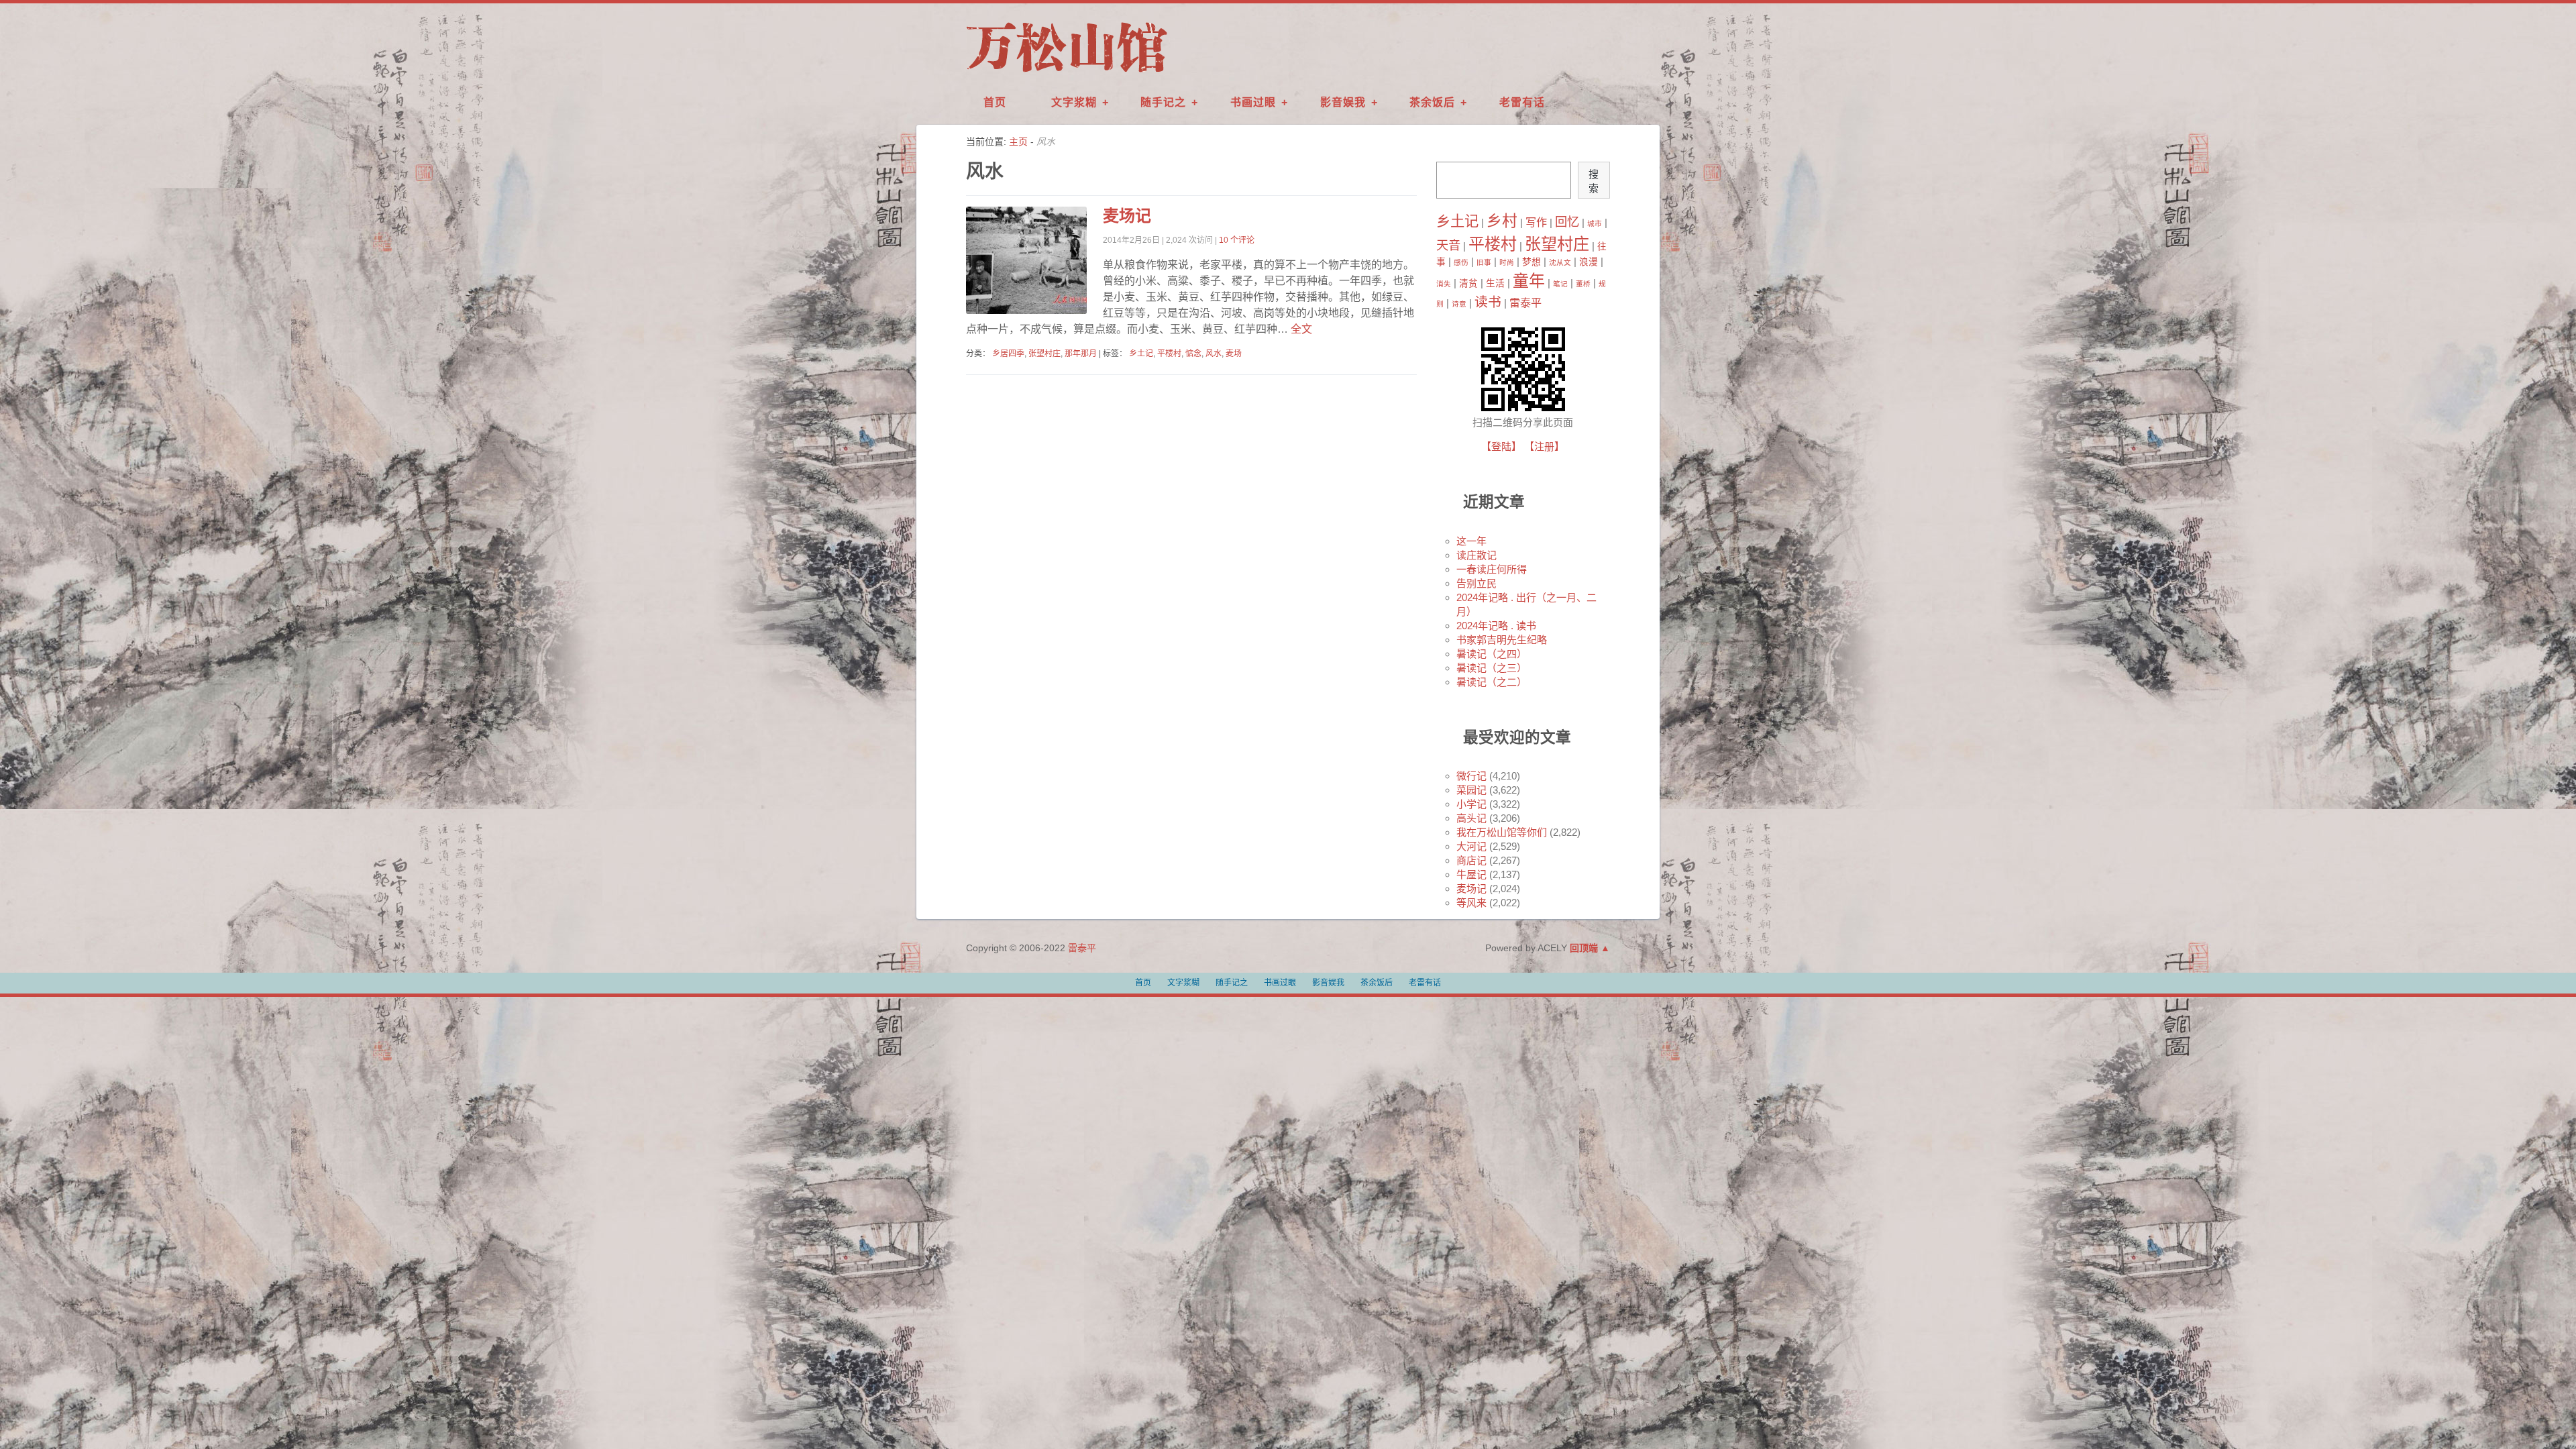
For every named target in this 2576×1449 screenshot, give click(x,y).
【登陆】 (1501, 446)
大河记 (1471, 846)
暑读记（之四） (1492, 654)
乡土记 (1141, 354)
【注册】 (1544, 446)
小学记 (1471, 804)
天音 (1448, 245)
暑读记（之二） (1492, 682)
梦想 (1532, 262)
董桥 (1583, 284)
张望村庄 (1044, 354)
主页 (1018, 142)
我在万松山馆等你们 (1502, 832)
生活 (1495, 283)
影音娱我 (1343, 102)
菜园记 (1471, 790)
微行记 (1471, 776)
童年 (1529, 281)
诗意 (1459, 304)
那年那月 (1081, 354)
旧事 (1484, 262)
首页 (995, 102)
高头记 (1471, 818)
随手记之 (1163, 102)
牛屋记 (1471, 874)
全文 (1300, 329)
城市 (1595, 223)
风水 (1214, 354)
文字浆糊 (1074, 102)
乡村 (1502, 221)
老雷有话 (1522, 102)
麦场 (1234, 354)
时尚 (1507, 262)
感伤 (1461, 262)
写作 (1536, 222)
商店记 (1471, 860)
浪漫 (1589, 262)
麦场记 (1127, 216)
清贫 (1468, 283)
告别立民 (1477, 583)
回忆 (1567, 222)
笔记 (1560, 284)
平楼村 (1169, 354)
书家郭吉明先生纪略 (1502, 640)
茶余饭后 (1432, 102)
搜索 (1594, 181)
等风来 (1471, 903)
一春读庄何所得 (1492, 569)
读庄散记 (1477, 555)
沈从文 (1560, 262)
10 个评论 (1237, 240)
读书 (1488, 302)
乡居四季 (1008, 354)
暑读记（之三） (1492, 668)
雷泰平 (1525, 303)
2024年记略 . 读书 (1496, 626)
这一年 (1471, 541)
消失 (1444, 284)
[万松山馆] (1067, 73)
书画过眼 (1253, 102)
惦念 (1193, 354)
